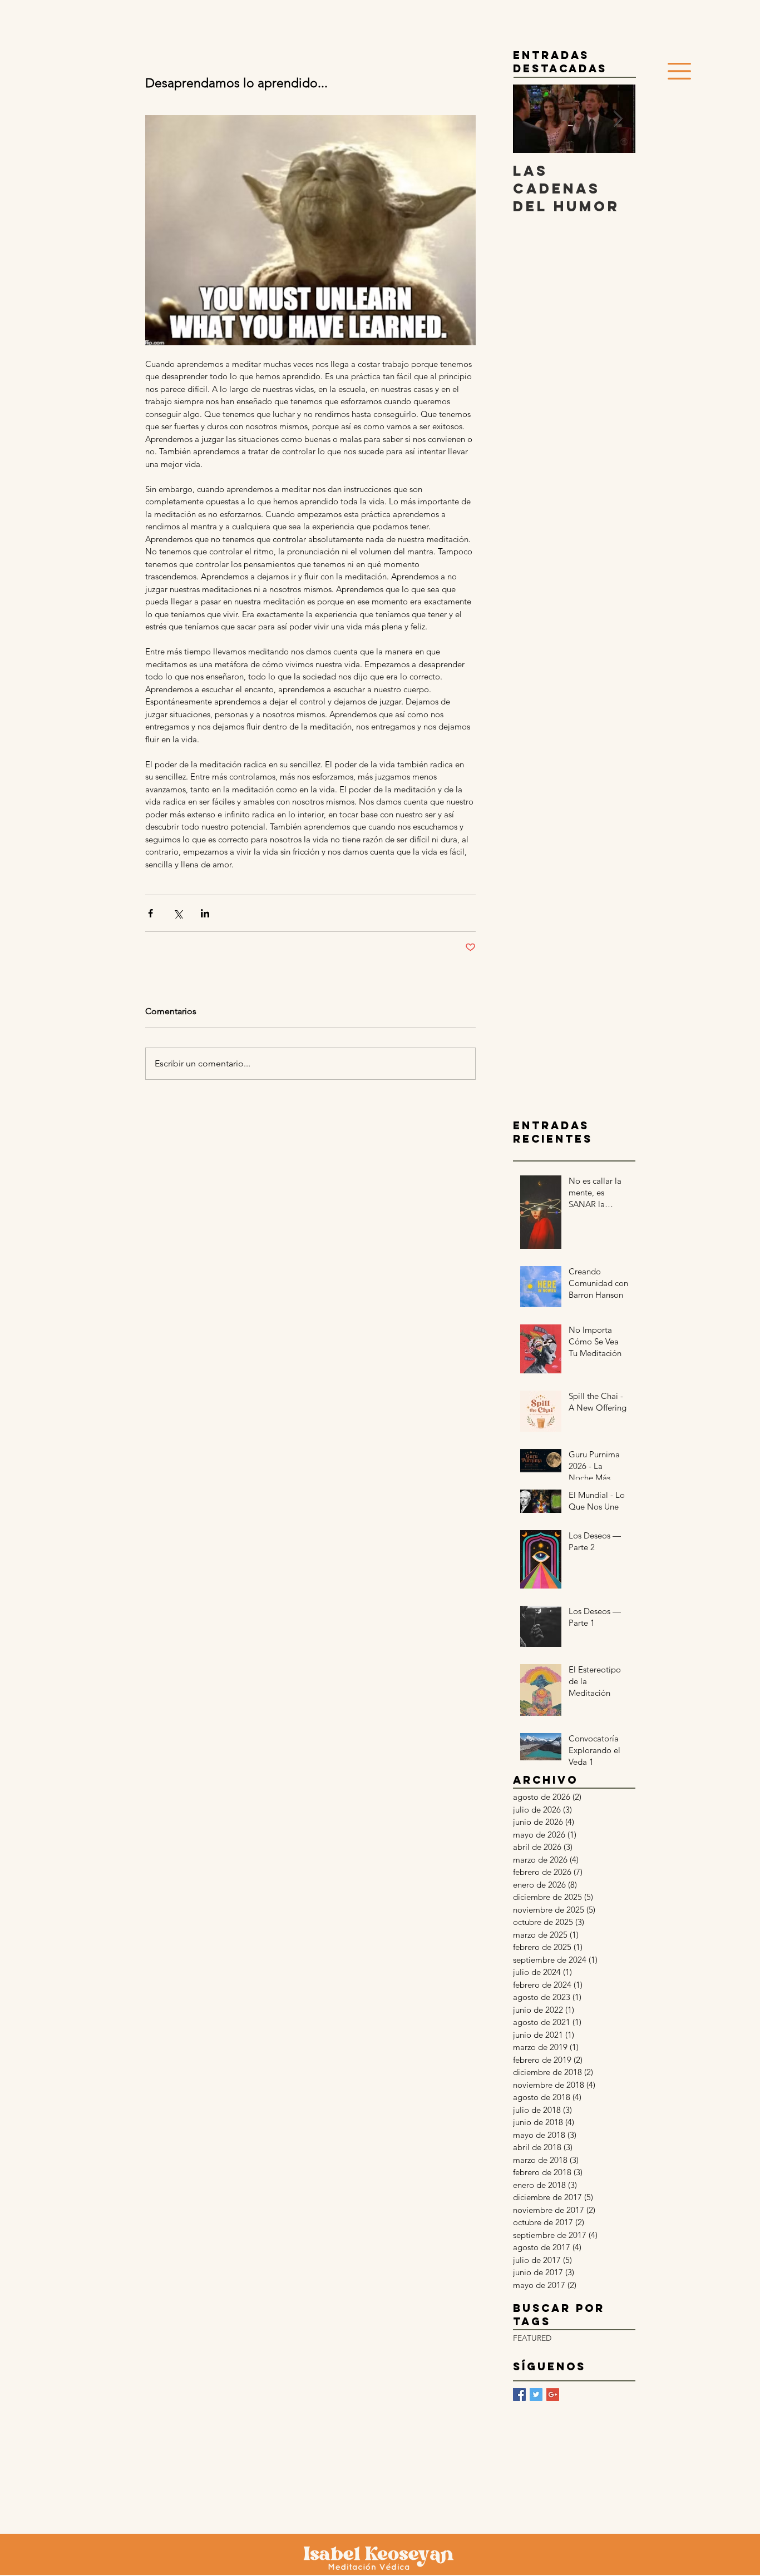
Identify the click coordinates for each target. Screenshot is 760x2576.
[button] (679, 71)
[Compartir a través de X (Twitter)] (178, 913)
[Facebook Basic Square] (519, 2394)
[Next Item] (618, 119)
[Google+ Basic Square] (553, 2394)
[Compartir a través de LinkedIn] (205, 913)
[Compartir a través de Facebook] (150, 913)
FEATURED (532, 2338)
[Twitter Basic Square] (536, 2394)
